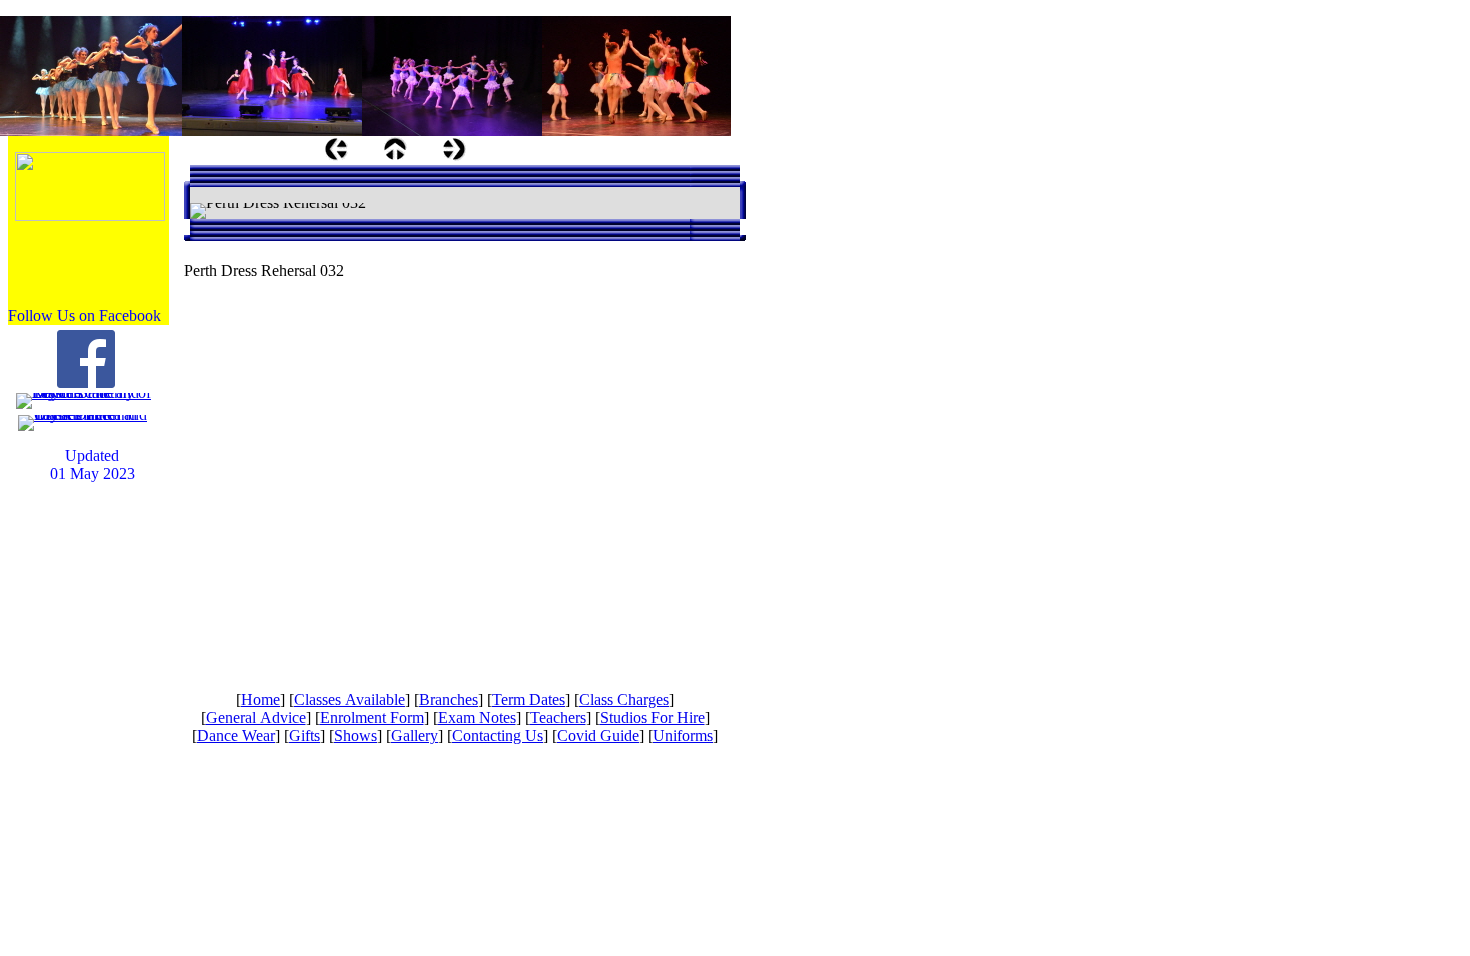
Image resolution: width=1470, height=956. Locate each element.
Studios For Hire (652, 717)
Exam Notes (477, 717)
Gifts (304, 735)
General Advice (256, 717)
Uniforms (683, 735)
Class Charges (624, 699)
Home (260, 699)
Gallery (414, 735)
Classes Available (349, 699)
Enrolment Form (372, 717)
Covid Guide (598, 735)
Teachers (558, 717)
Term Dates (528, 699)
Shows (355, 735)
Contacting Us (497, 735)
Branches (448, 699)
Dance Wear (236, 735)
